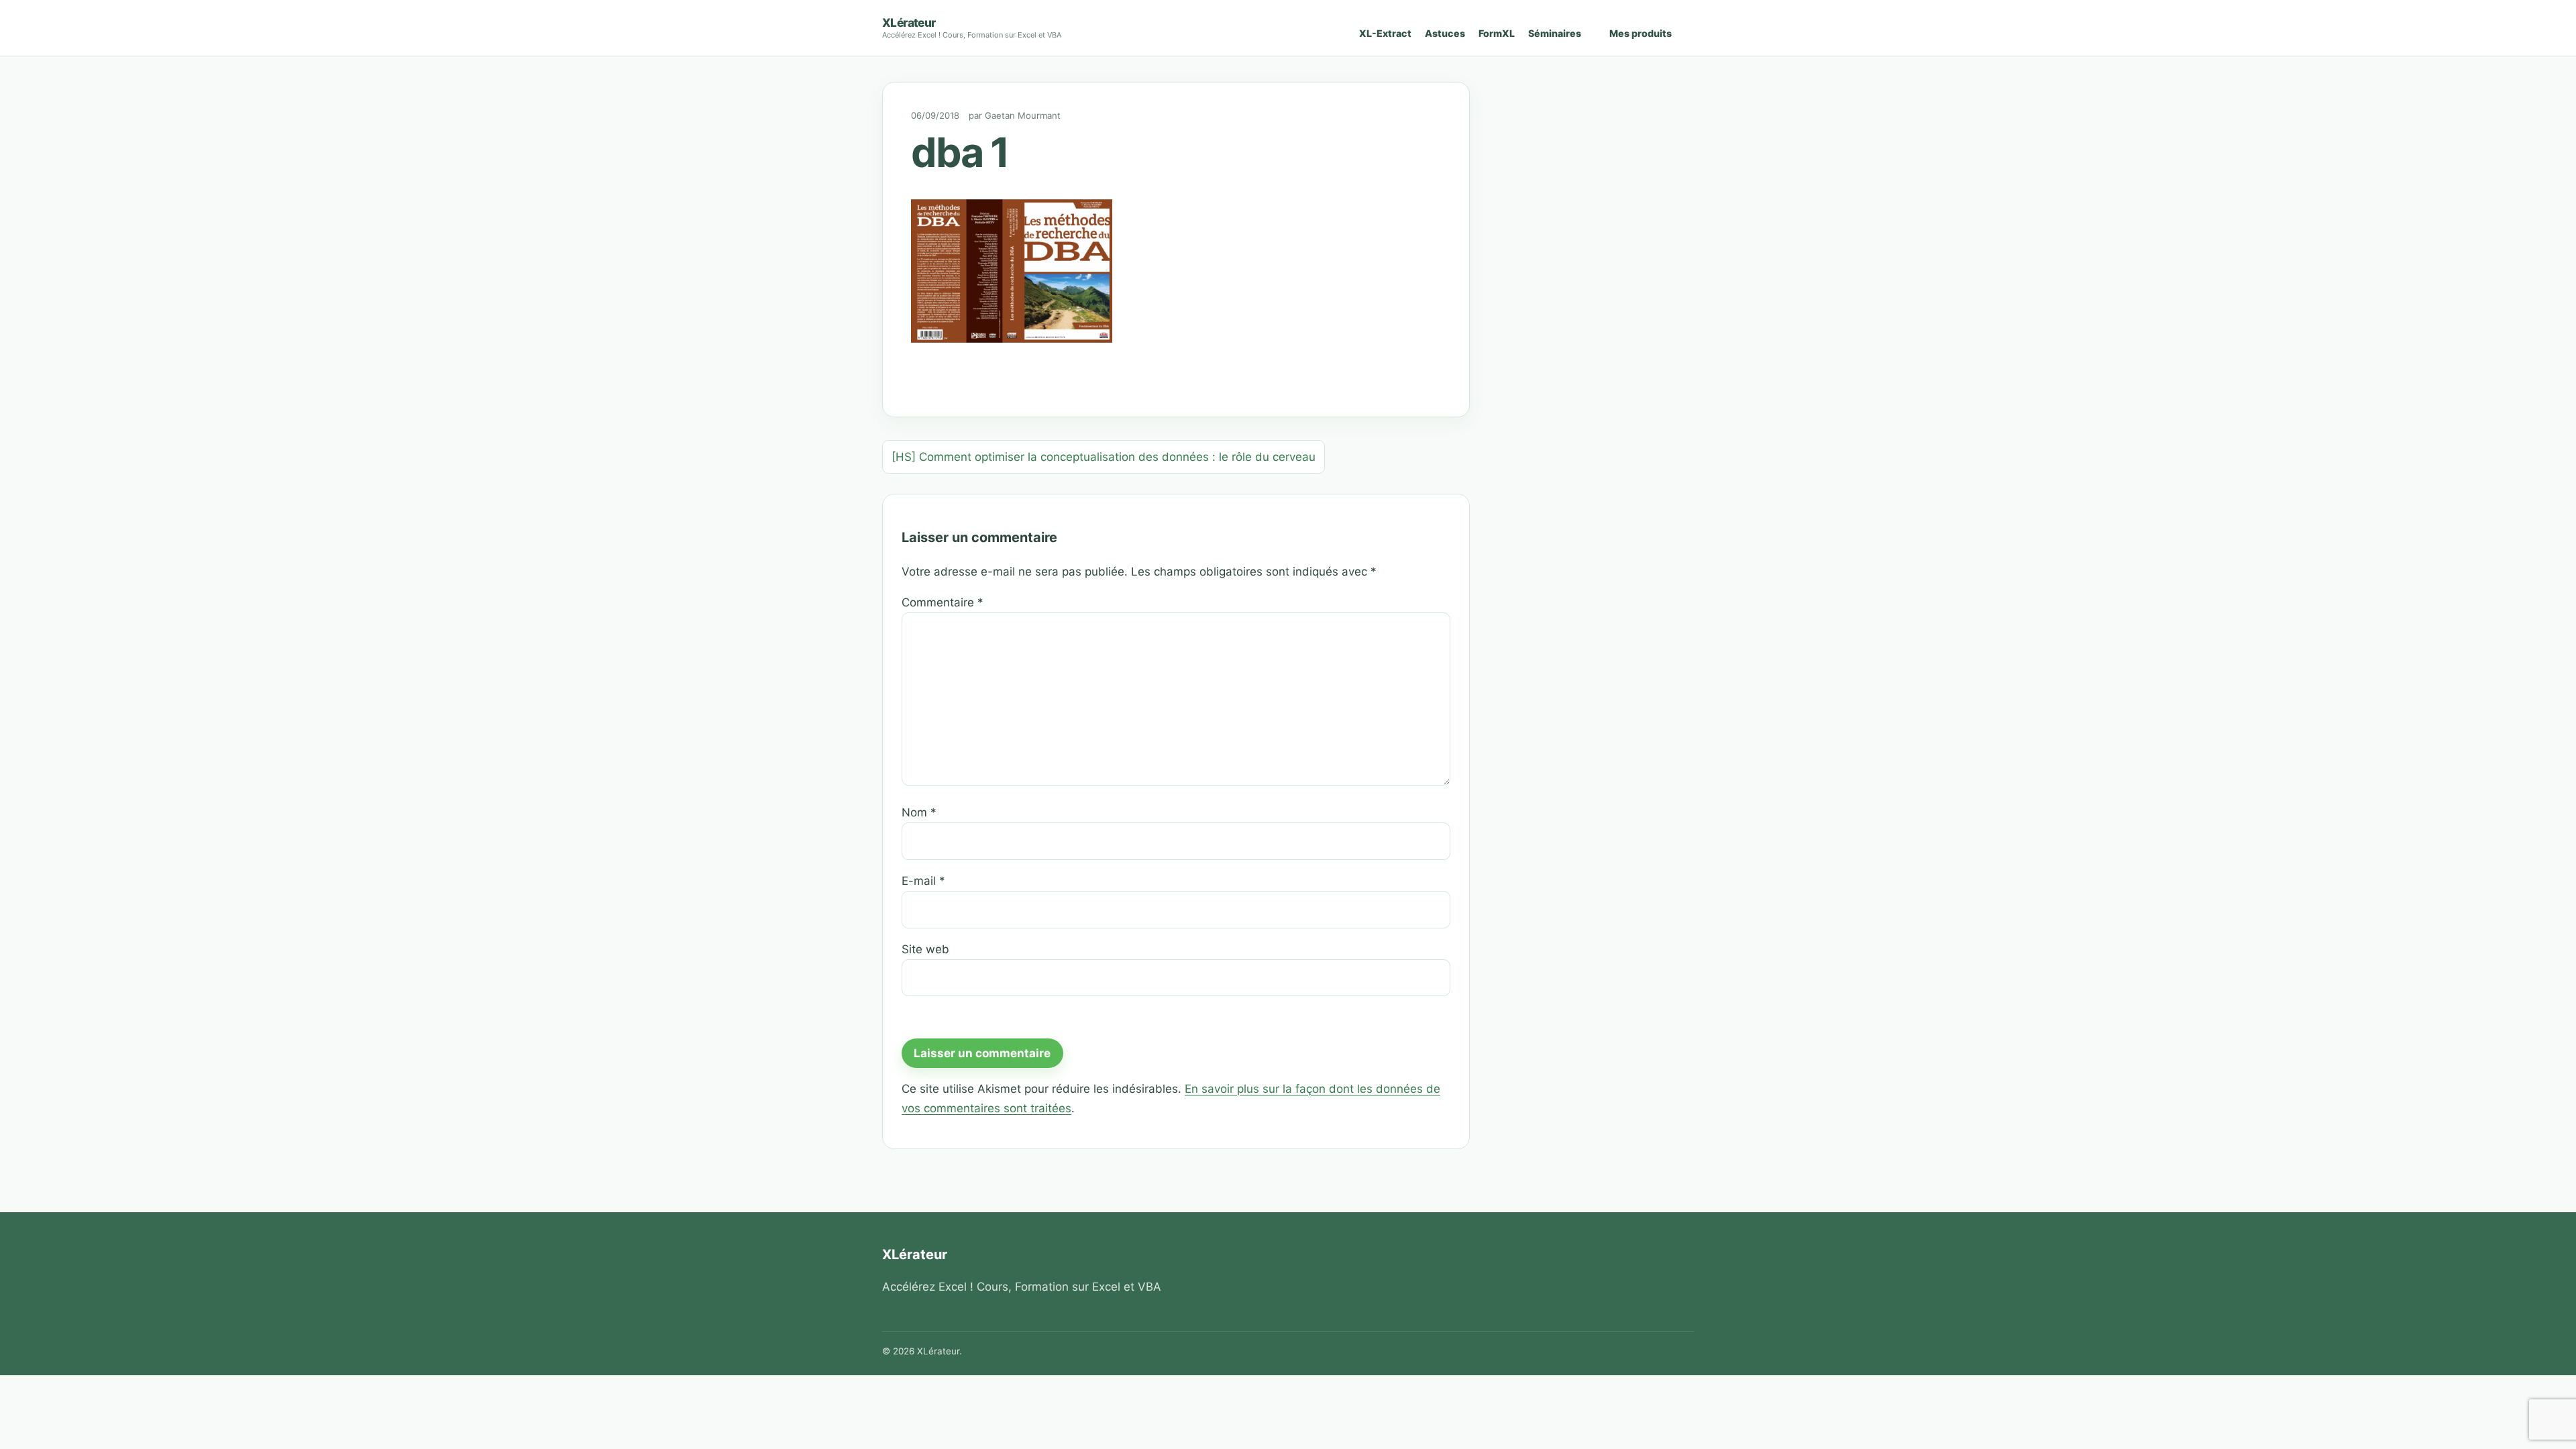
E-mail (923, 881)
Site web (925, 949)
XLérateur (909, 22)
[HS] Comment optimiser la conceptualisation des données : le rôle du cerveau (1104, 457)
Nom (919, 812)
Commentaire (943, 602)
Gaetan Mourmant (1023, 115)
